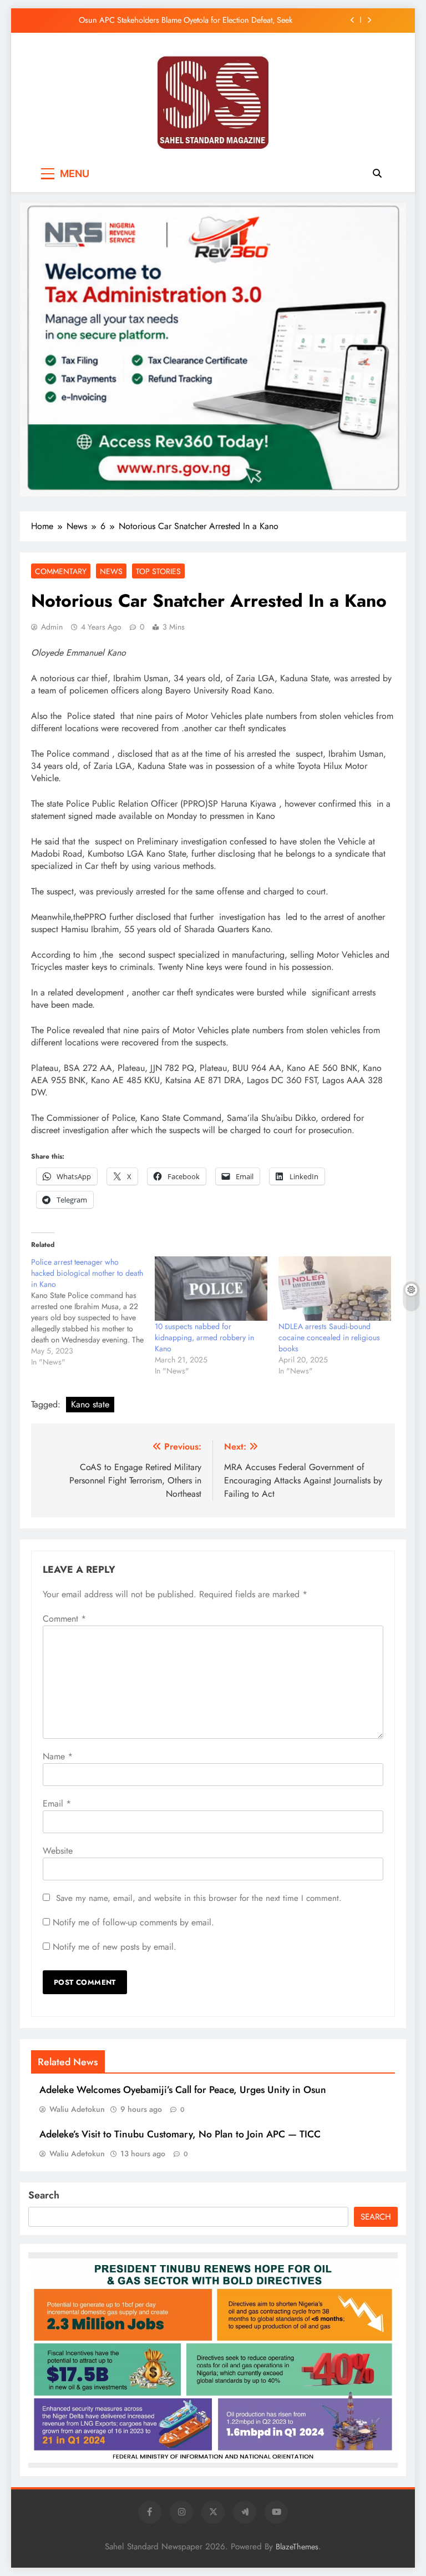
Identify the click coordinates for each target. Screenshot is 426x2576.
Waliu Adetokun (77, 2109)
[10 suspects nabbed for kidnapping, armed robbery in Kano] (211, 1289)
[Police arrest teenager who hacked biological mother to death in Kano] (93, 1312)
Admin (52, 627)
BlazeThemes (297, 2547)
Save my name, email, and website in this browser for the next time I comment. (199, 1898)
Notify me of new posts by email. (115, 1947)
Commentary (61, 571)
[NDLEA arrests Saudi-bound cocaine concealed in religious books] (335, 1289)
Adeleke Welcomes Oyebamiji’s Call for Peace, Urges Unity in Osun (183, 2090)
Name (58, 1756)
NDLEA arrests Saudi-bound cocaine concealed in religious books (329, 1337)
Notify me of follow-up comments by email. (133, 1922)
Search (44, 2195)
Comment (64, 1619)
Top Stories (158, 571)
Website (58, 1851)
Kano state (90, 1404)
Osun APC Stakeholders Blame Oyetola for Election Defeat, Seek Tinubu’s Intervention (186, 20)
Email (57, 1803)
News (111, 571)
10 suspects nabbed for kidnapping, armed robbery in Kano (204, 1337)
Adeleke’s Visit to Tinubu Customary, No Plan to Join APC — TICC (180, 2134)
